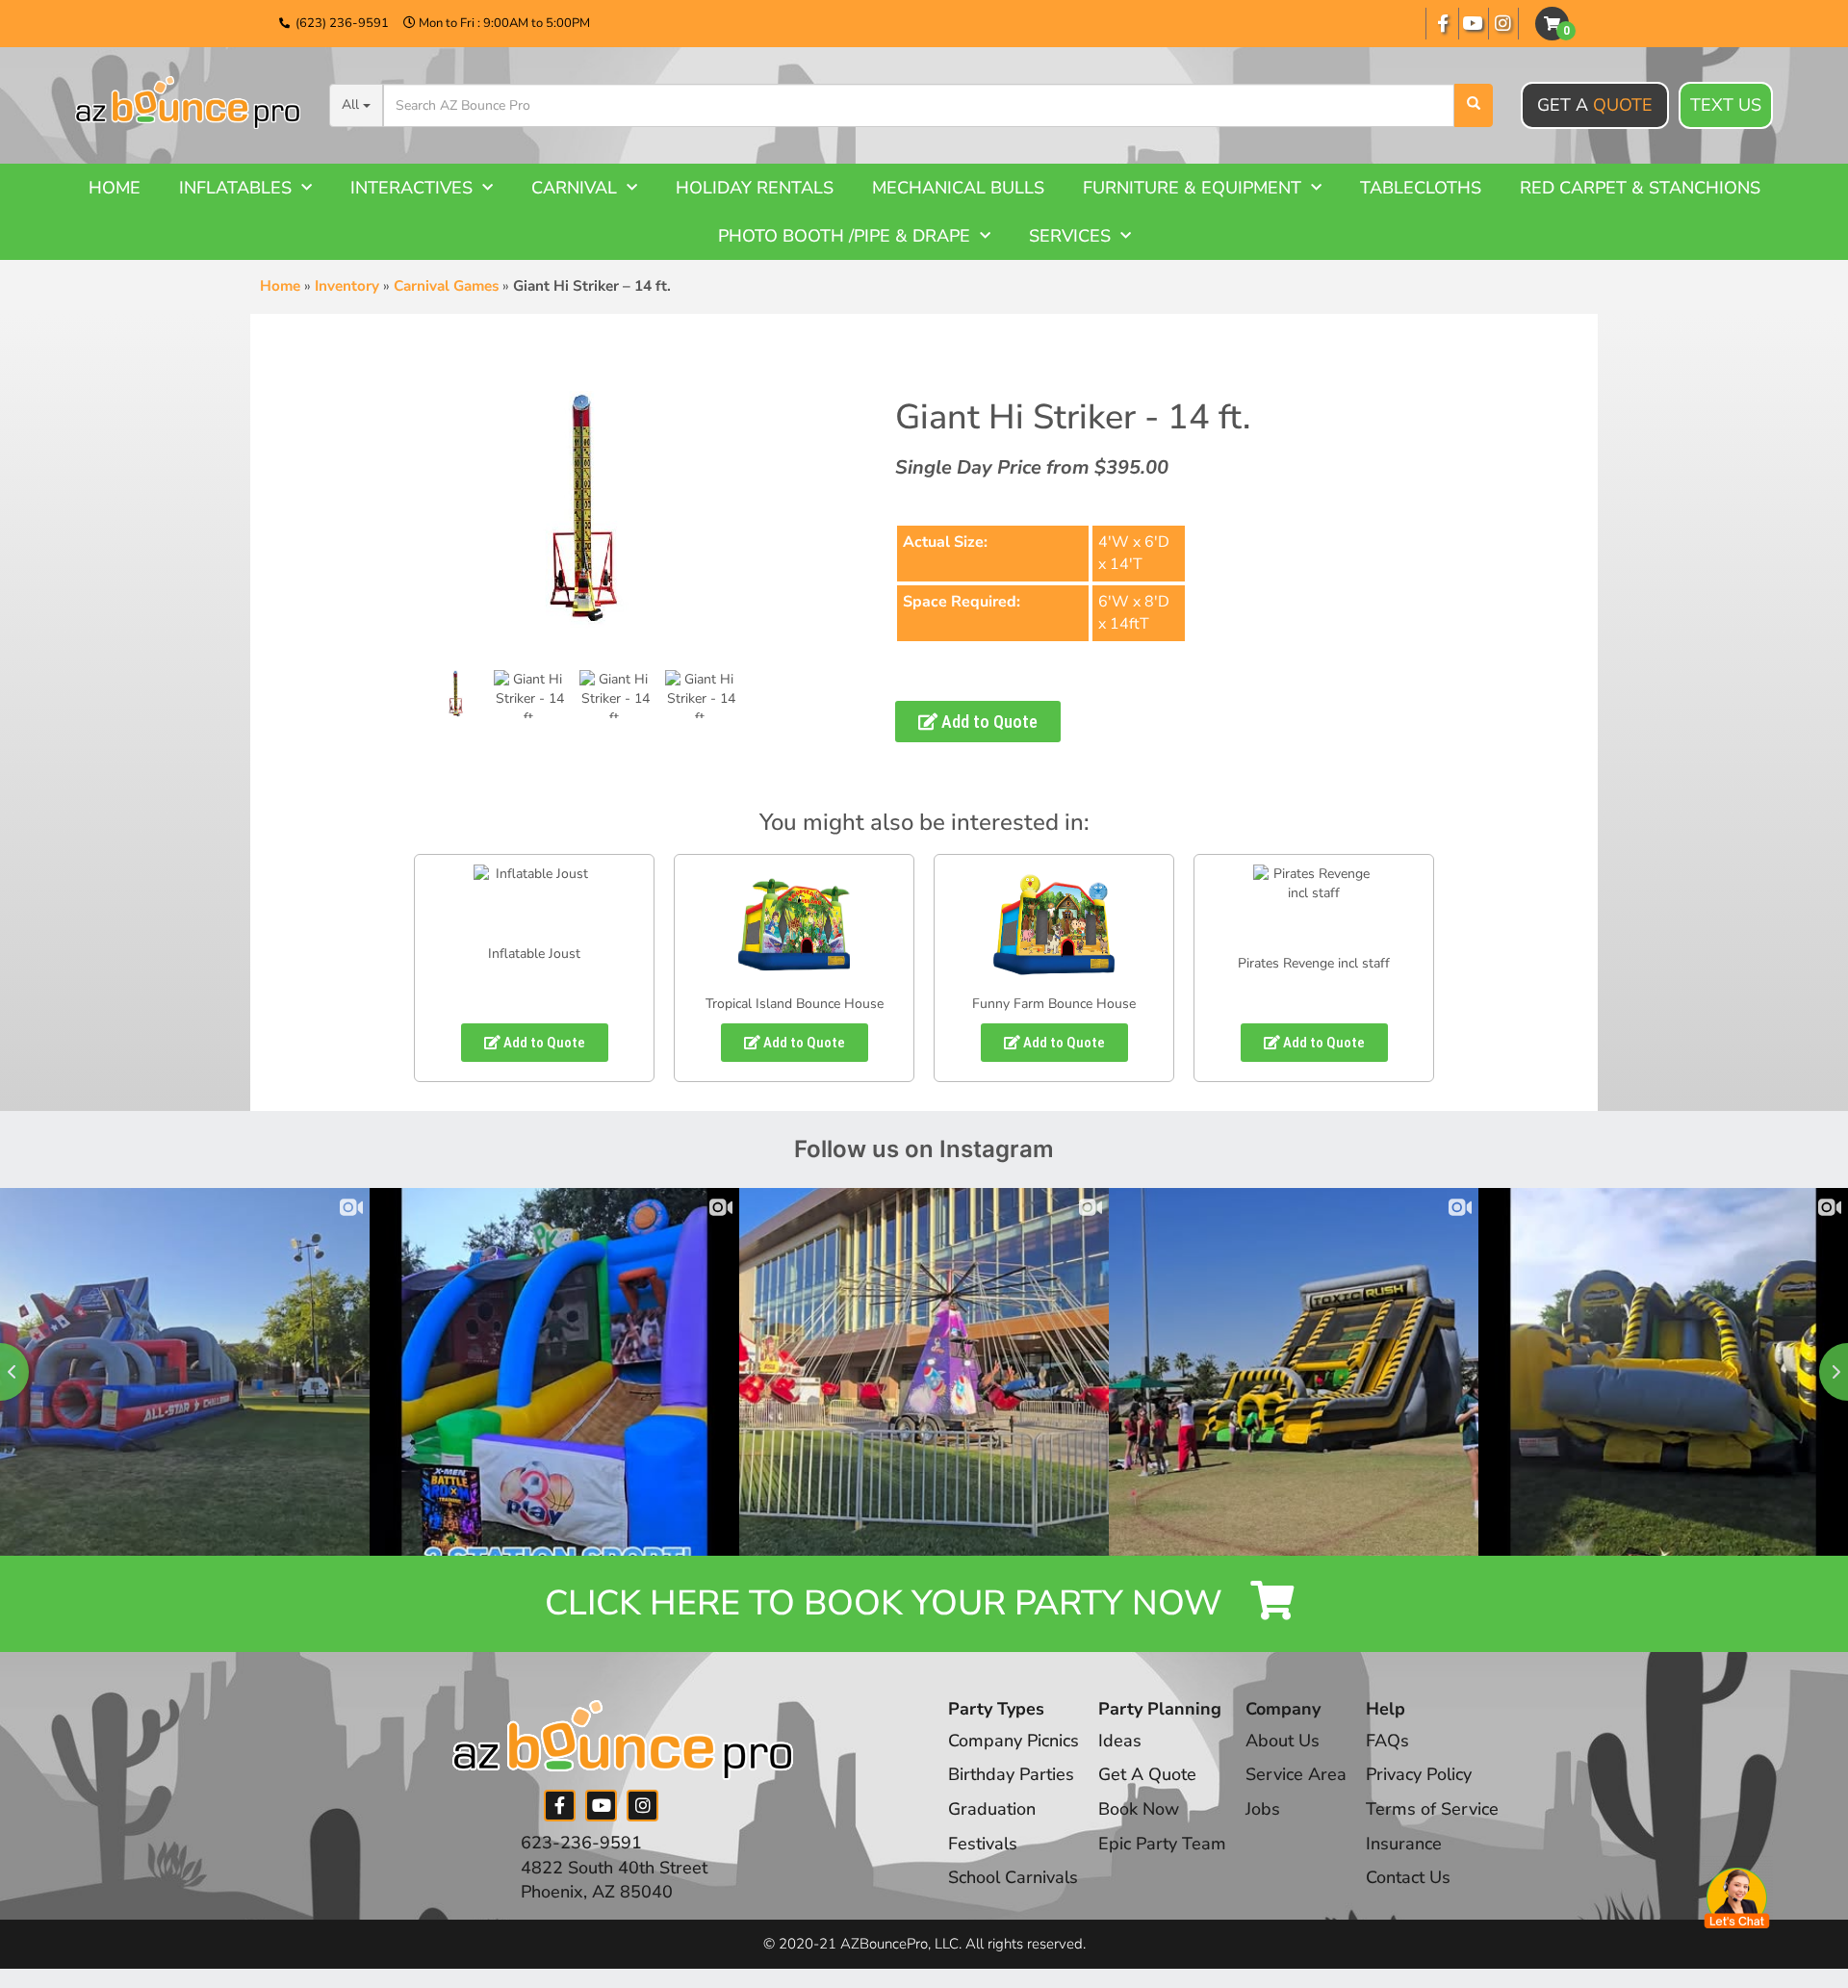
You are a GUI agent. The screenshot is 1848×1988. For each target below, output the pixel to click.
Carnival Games (446, 286)
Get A (1595, 105)
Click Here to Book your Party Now (888, 1603)
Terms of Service (1432, 1809)
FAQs (1387, 1741)
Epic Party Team (1162, 1844)
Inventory (347, 286)
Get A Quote (1147, 1774)
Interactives (411, 188)
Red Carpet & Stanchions (1640, 188)
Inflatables (235, 188)
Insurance (1404, 1844)
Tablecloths (1421, 188)
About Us (1283, 1741)
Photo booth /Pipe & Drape (844, 236)
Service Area (1296, 1774)
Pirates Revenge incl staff (1314, 963)
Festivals (983, 1844)
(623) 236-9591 (342, 23)
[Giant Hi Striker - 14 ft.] (456, 694)
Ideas (1120, 1741)
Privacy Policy (1419, 1774)
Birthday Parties (1011, 1774)
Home (115, 188)
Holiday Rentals (755, 188)
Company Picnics (1014, 1741)
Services (1070, 236)
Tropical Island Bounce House (795, 1004)
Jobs (1263, 1809)
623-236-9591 (581, 1843)
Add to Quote (988, 722)
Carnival (574, 188)
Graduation (992, 1809)
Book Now (1139, 1809)
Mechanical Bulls (958, 188)
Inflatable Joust (534, 954)
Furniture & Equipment (1192, 188)
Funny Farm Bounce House (1054, 1004)
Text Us (1726, 105)
